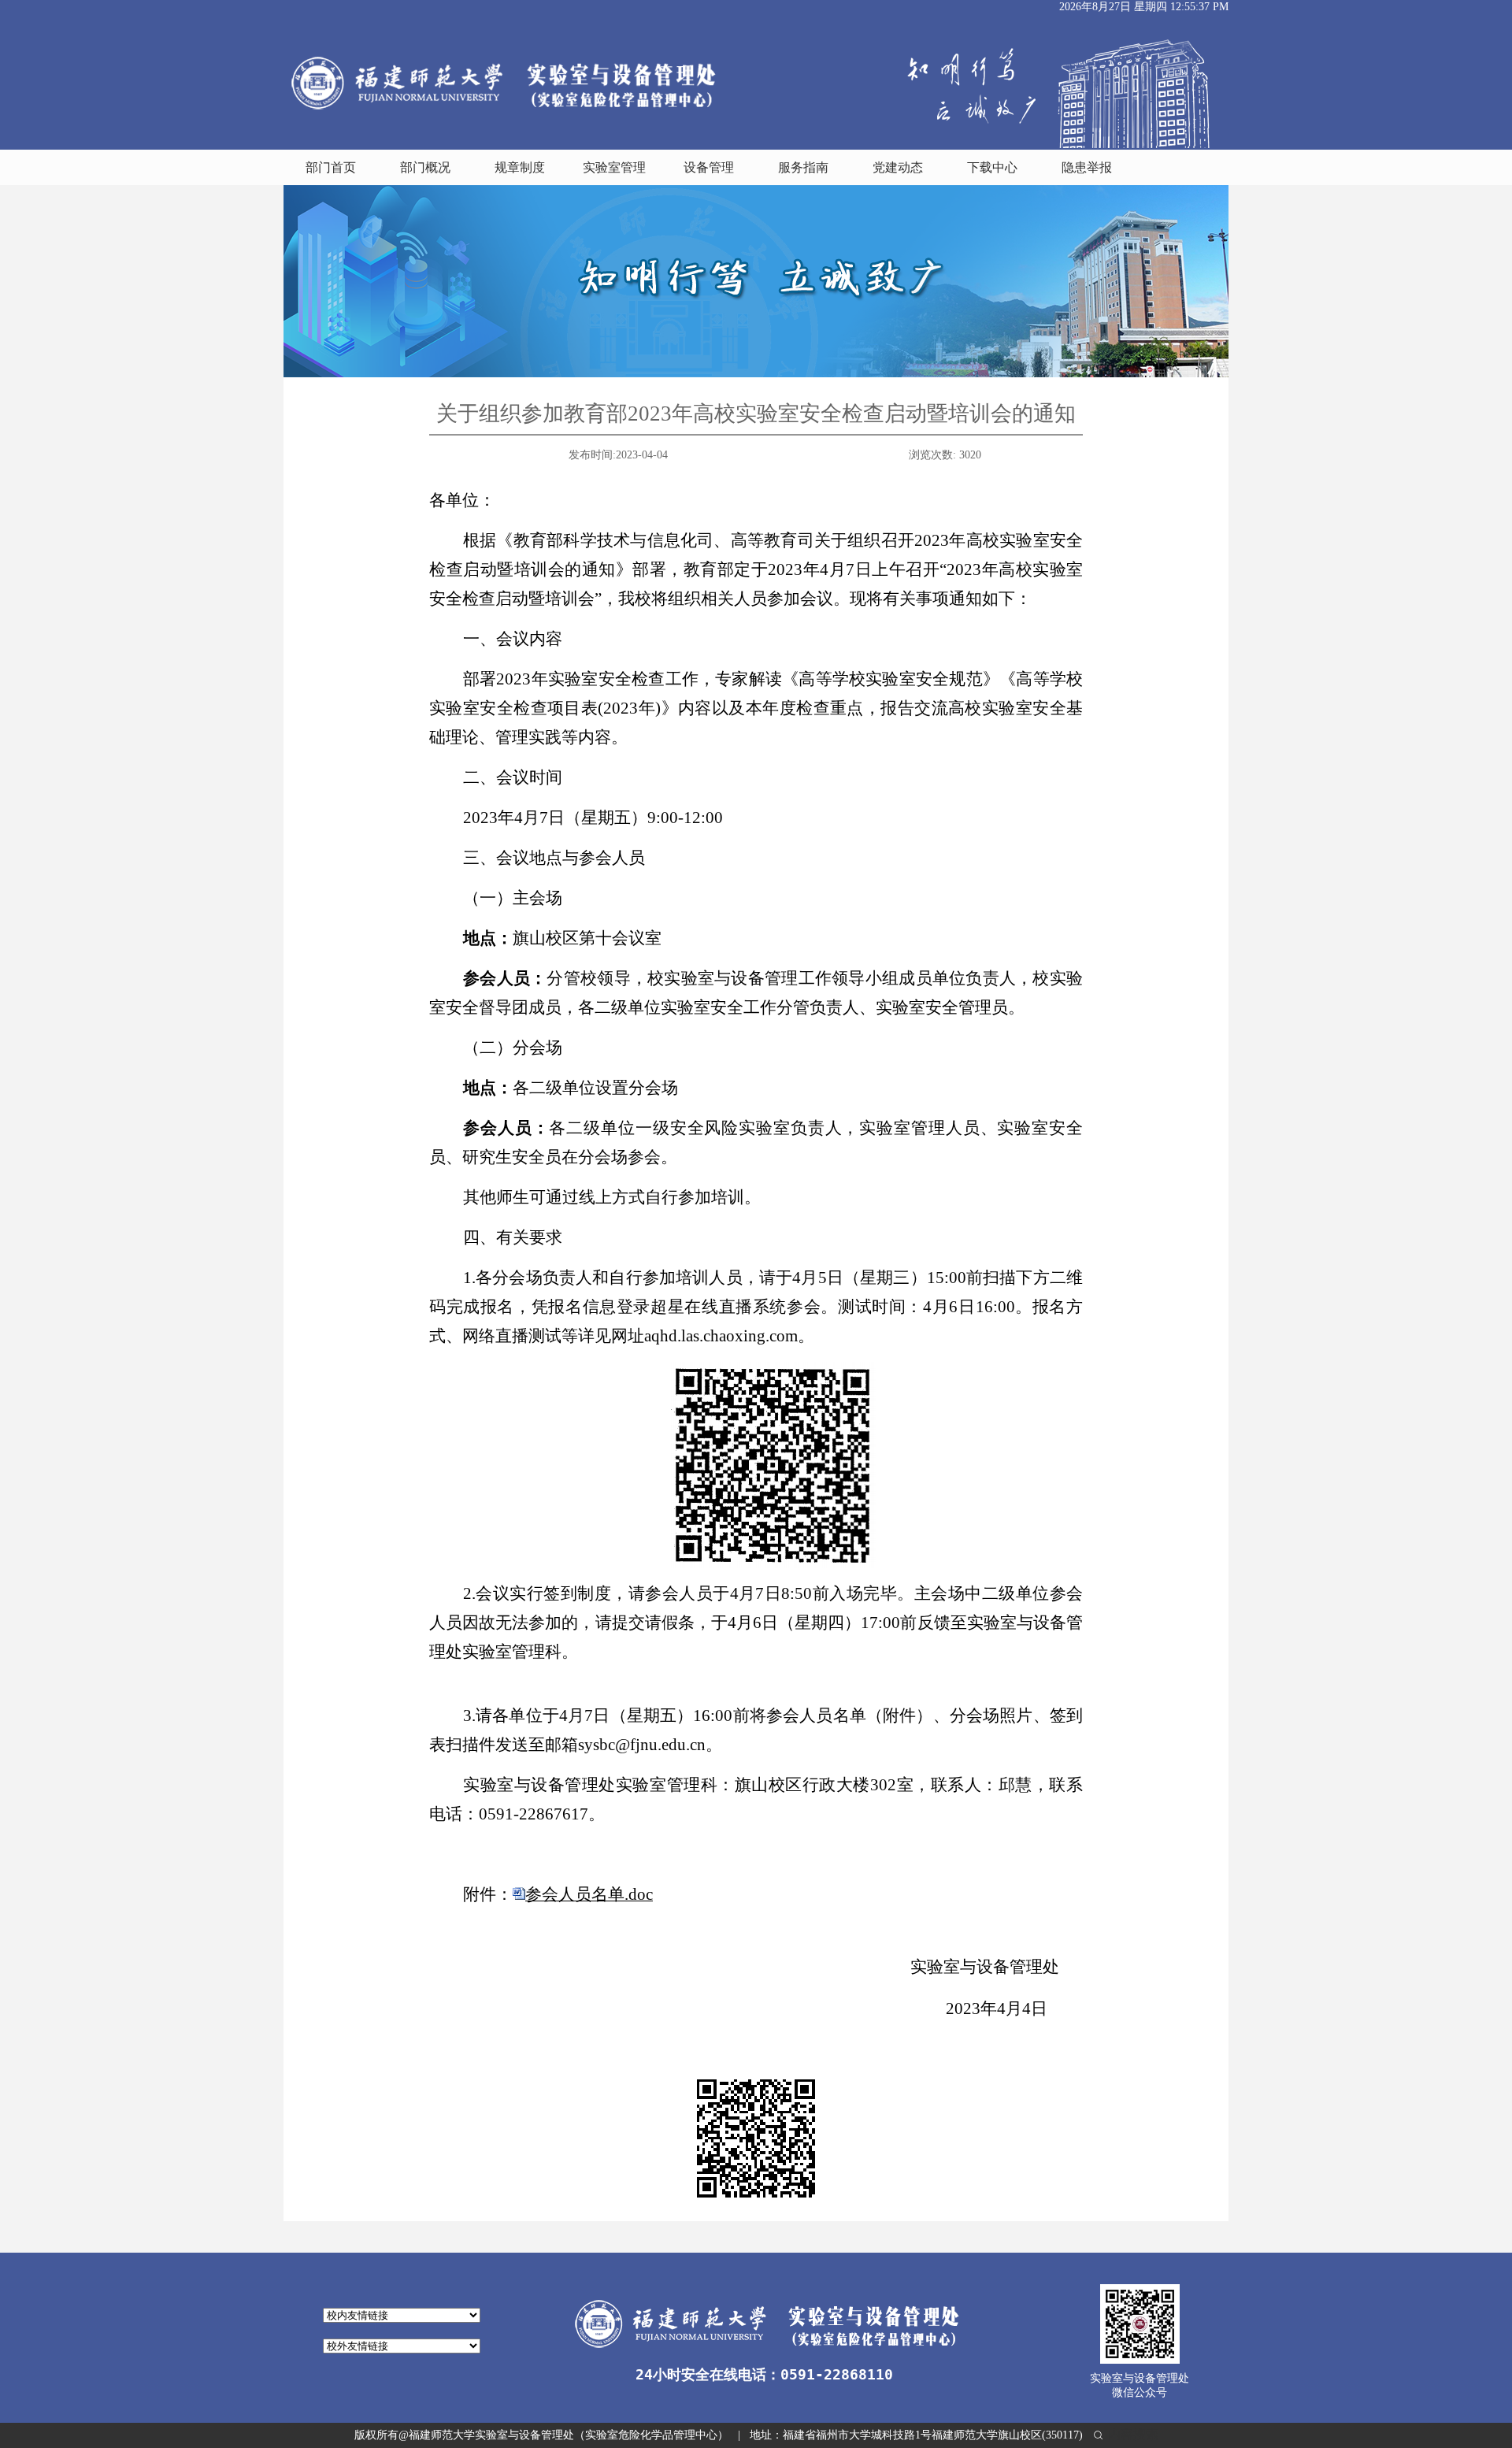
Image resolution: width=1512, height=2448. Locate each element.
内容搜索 (1132, 2434)
